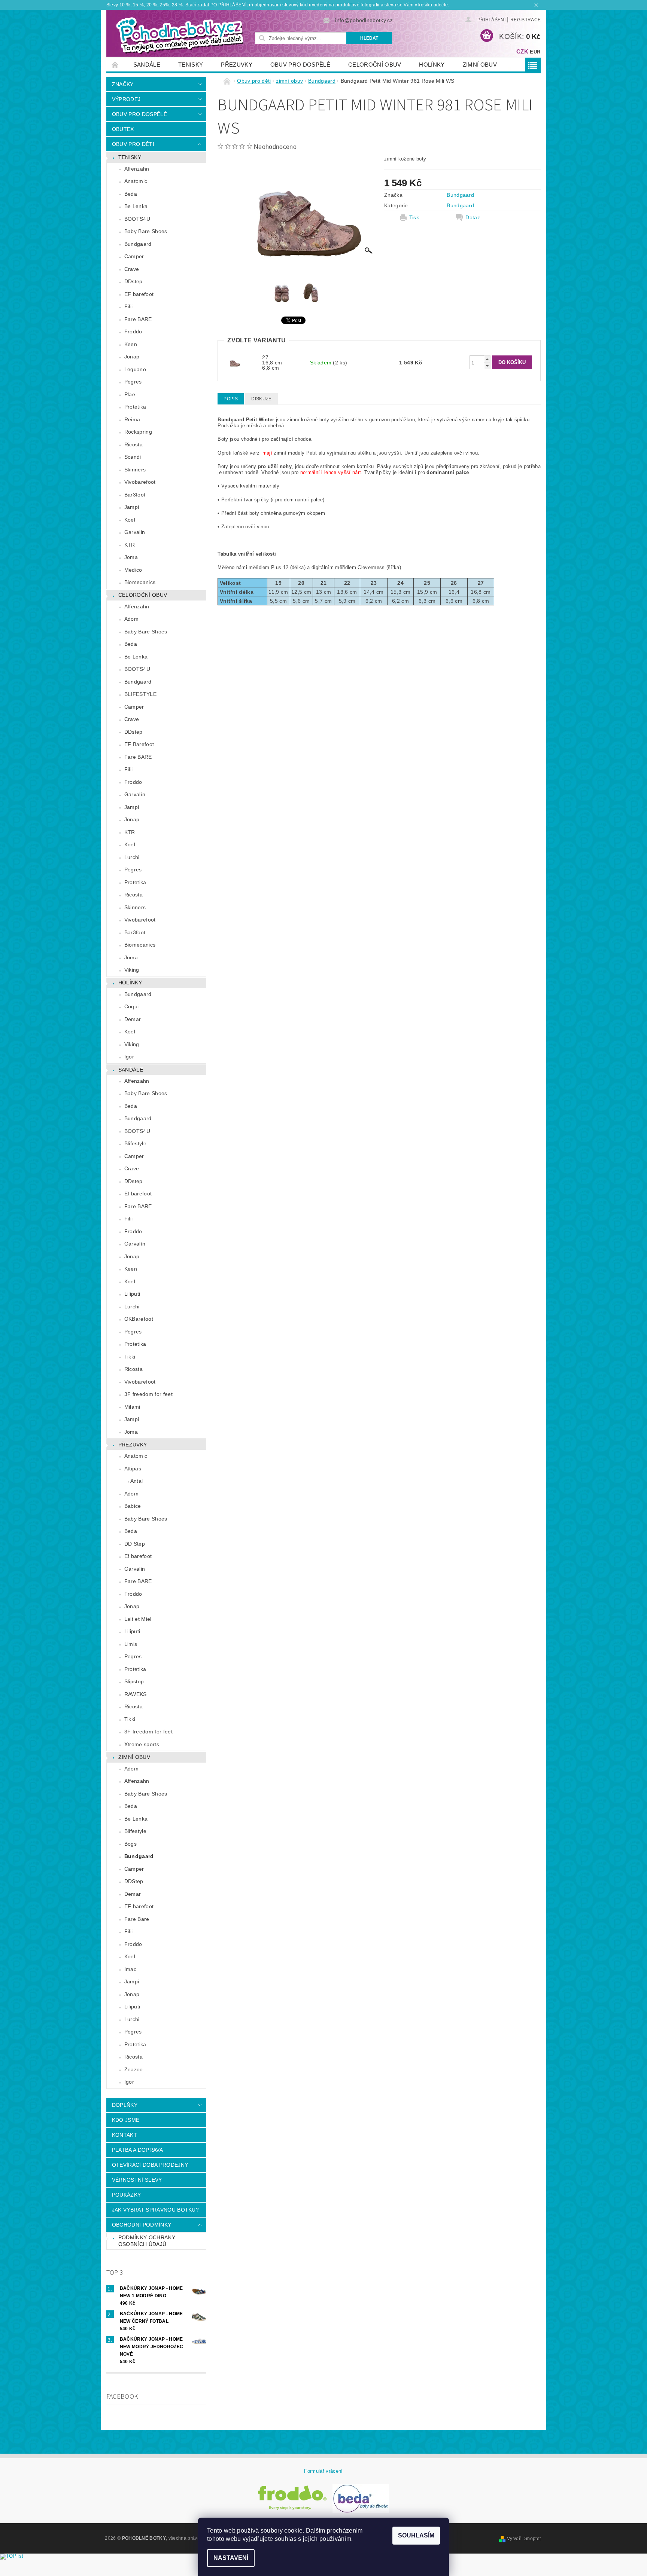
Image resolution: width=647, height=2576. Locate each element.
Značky (123, 84)
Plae (130, 394)
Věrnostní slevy (137, 2180)
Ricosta (133, 444)
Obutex (123, 129)
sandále (147, 65)
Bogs (130, 1844)
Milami (132, 1407)
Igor (129, 1057)
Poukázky (127, 2195)
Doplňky (125, 2105)
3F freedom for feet (148, 1394)
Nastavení (231, 2558)
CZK (522, 51)
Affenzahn (137, 169)
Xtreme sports (142, 1744)
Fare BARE (138, 319)
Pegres (133, 382)
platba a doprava (137, 2150)
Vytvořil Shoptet (524, 2539)
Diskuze (261, 399)
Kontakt (124, 2135)
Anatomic (136, 181)
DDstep (133, 281)
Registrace (526, 20)
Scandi (133, 457)
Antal (137, 1481)
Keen (131, 344)
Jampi (132, 507)
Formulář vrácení (323, 2471)
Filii (129, 306)
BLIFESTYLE (140, 694)
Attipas (133, 1469)
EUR (535, 52)
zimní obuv (480, 65)
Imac (130, 1969)
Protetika (135, 407)
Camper (134, 256)
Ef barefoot (138, 1194)
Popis (231, 399)
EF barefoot (139, 294)
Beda (131, 194)
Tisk (414, 217)
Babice (133, 1506)
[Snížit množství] (487, 366)
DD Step (135, 1544)
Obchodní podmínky (142, 2225)
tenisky (191, 65)
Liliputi (132, 1294)
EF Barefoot (139, 744)
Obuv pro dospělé (300, 65)
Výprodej (126, 99)
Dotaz (473, 217)
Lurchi (132, 857)
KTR (130, 545)
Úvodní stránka (115, 65)
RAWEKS (136, 1694)
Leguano (135, 369)
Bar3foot (135, 495)
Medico (133, 570)
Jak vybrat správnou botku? (155, 2210)
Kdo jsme (126, 2120)
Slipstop (134, 1681)
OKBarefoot (139, 1319)
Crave (132, 269)
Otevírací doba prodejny (150, 2165)
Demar (133, 1019)
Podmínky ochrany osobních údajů (147, 2241)
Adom (131, 619)
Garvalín (135, 794)
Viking (132, 970)
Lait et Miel (138, 1619)
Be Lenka (136, 206)
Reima (132, 419)
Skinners (135, 470)
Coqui (132, 1006)
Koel (130, 520)
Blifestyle (135, 1143)
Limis (131, 1644)
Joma (131, 557)
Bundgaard (138, 244)
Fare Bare (137, 1919)
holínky (432, 65)
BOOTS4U (137, 219)
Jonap (132, 357)
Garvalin (135, 532)
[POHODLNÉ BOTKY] (179, 35)
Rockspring (138, 432)
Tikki (130, 1357)
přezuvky (237, 65)
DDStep (134, 1881)
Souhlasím (416, 2535)
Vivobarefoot (140, 482)
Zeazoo (134, 2069)
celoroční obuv (375, 65)
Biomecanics (140, 582)
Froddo (133, 331)
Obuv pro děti (133, 144)
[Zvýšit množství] (487, 359)
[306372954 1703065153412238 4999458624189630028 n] (234, 362)
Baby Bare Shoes (146, 231)
